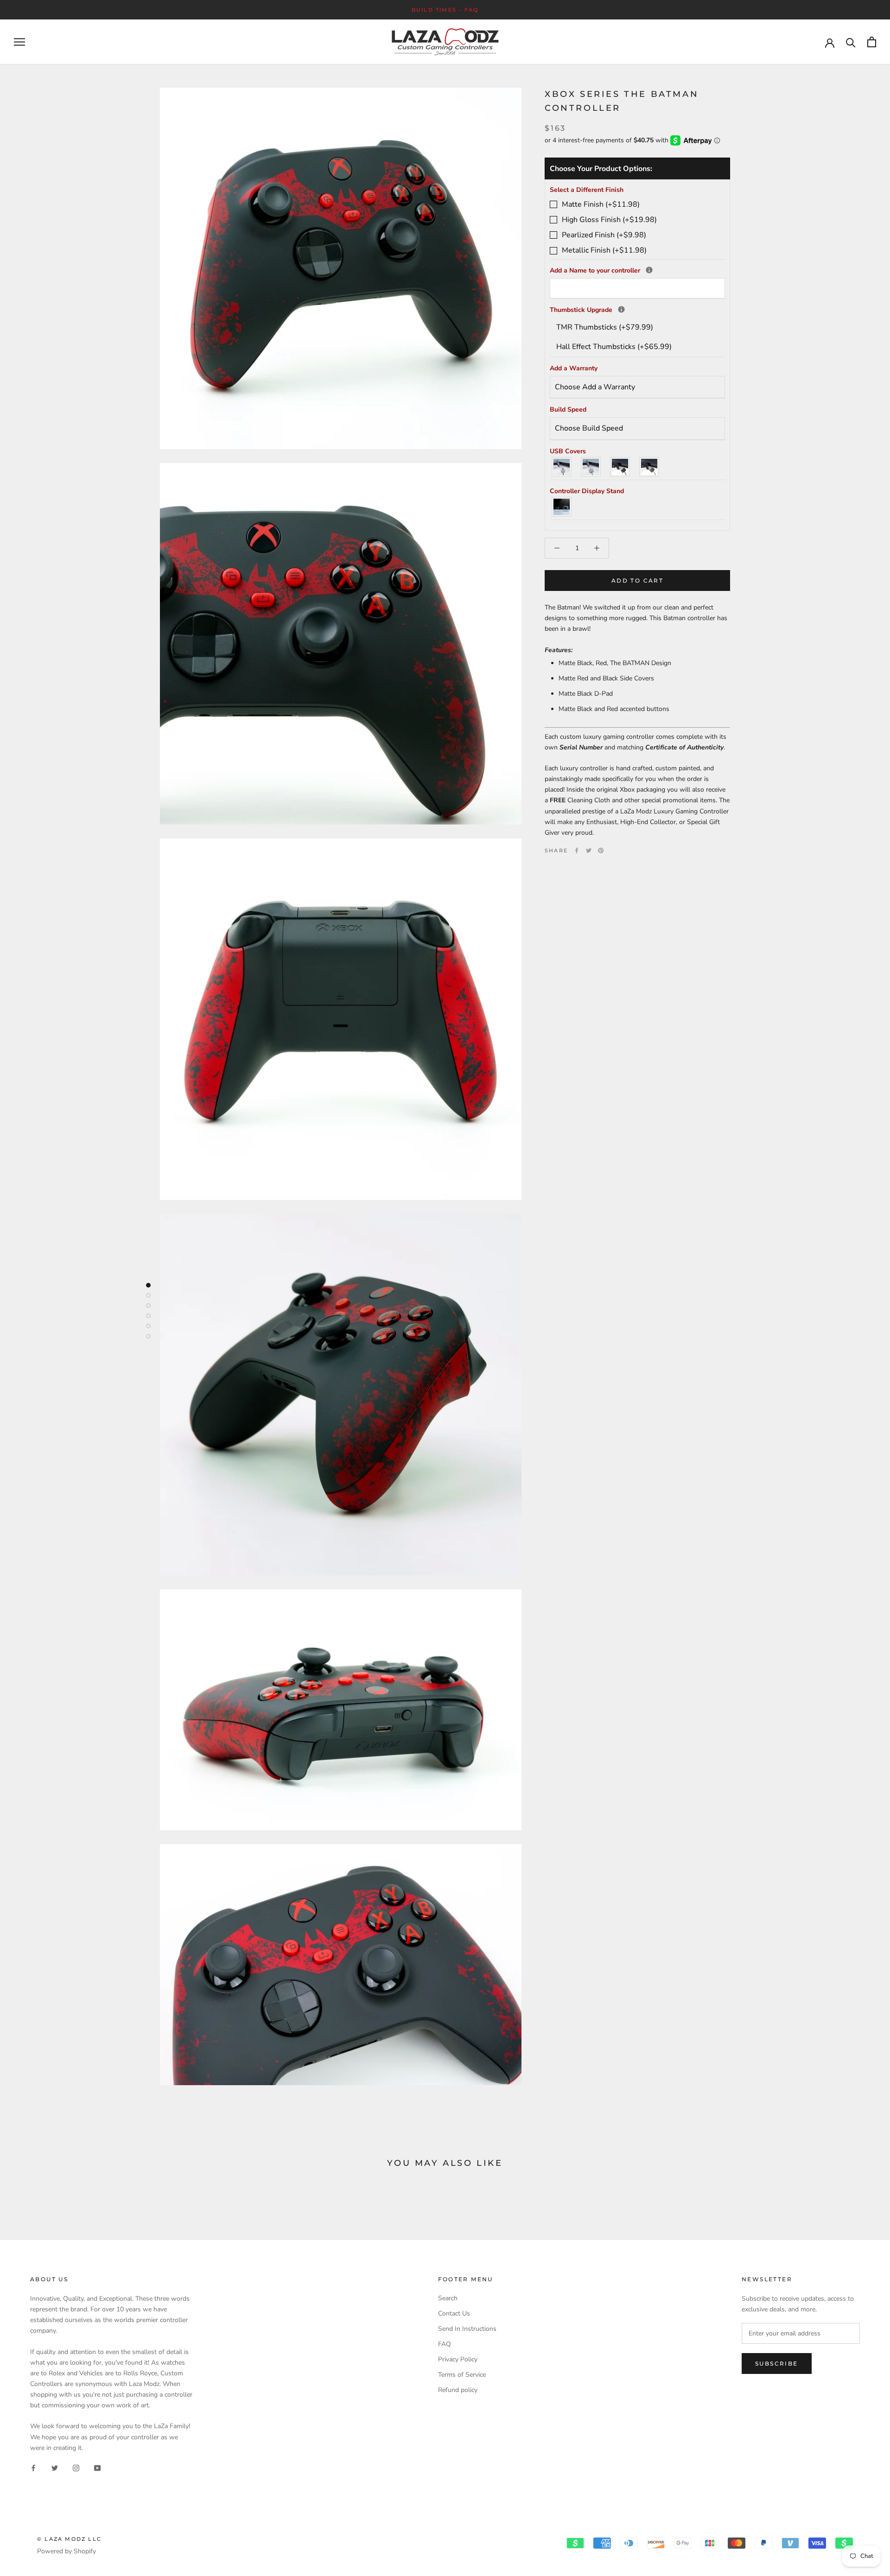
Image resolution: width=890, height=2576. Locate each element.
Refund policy (458, 2390)
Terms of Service (462, 2375)
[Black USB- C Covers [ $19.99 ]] (650, 467)
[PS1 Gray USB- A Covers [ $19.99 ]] (562, 467)
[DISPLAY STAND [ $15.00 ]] (562, 507)
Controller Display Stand (587, 491)
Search (448, 2298)
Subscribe (777, 2363)
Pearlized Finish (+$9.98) (604, 235)
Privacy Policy (458, 2359)
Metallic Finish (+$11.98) (604, 250)
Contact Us (454, 2313)
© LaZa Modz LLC (69, 2539)
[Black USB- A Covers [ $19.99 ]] (620, 467)
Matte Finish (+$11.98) (601, 204)
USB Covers (568, 451)
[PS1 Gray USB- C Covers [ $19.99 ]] (591, 467)
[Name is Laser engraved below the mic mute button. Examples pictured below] (649, 270)
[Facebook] (577, 850)
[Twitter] (589, 850)
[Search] (851, 42)
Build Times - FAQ (445, 10)
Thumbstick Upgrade (637, 309)
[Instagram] (76, 2468)
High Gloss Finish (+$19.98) (609, 220)
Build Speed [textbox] (568, 409)
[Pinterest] (601, 850)
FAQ (445, 2344)
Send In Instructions (467, 2329)
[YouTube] (97, 2468)
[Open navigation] (19, 42)
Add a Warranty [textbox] (574, 368)
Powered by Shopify (67, 2551)
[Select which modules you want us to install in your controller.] (621, 309)
